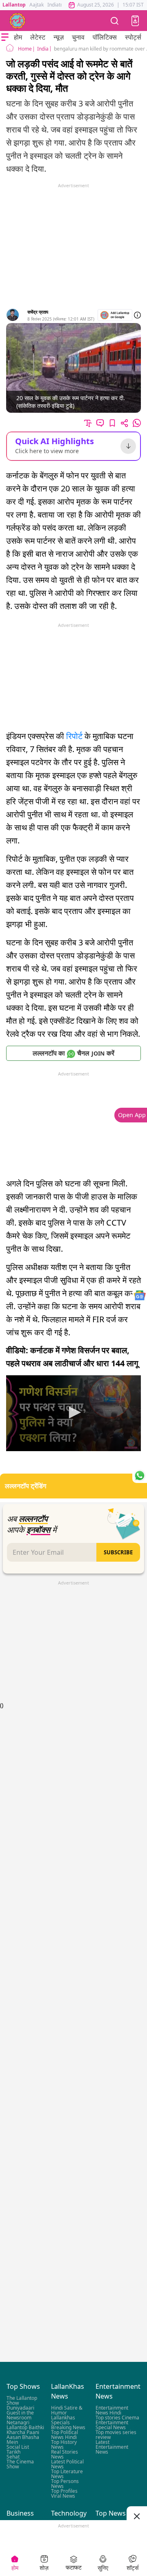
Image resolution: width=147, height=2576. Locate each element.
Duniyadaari (20, 2408)
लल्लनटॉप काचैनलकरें (73, 1053)
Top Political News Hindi (65, 2435)
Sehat (13, 2457)
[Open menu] (5, 37)
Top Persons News (65, 2484)
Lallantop (14, 5)
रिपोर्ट (74, 736)
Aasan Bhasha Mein (23, 2440)
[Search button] (115, 21)
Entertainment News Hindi (112, 2410)
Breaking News (68, 2427)
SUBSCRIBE (118, 1552)
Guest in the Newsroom (20, 2415)
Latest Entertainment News (112, 2447)
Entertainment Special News (112, 2425)
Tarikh (13, 2452)
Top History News (64, 2444)
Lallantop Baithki (25, 2427)
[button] (135, 21)
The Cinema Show (20, 2464)
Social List (18, 2447)
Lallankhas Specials (63, 2420)
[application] (73, 1413)
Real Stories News (65, 2454)
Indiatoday (59, 5)
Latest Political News (67, 2464)
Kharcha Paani (23, 2432)
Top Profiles (64, 2491)
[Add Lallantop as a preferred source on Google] (115, 315)
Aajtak (37, 5)
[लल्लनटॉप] (18, 21)
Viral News (63, 2496)
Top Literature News (67, 2474)
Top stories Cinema (117, 2418)
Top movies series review (116, 2435)
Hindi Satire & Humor (67, 2410)
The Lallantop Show (22, 2400)
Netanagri (18, 2422)
